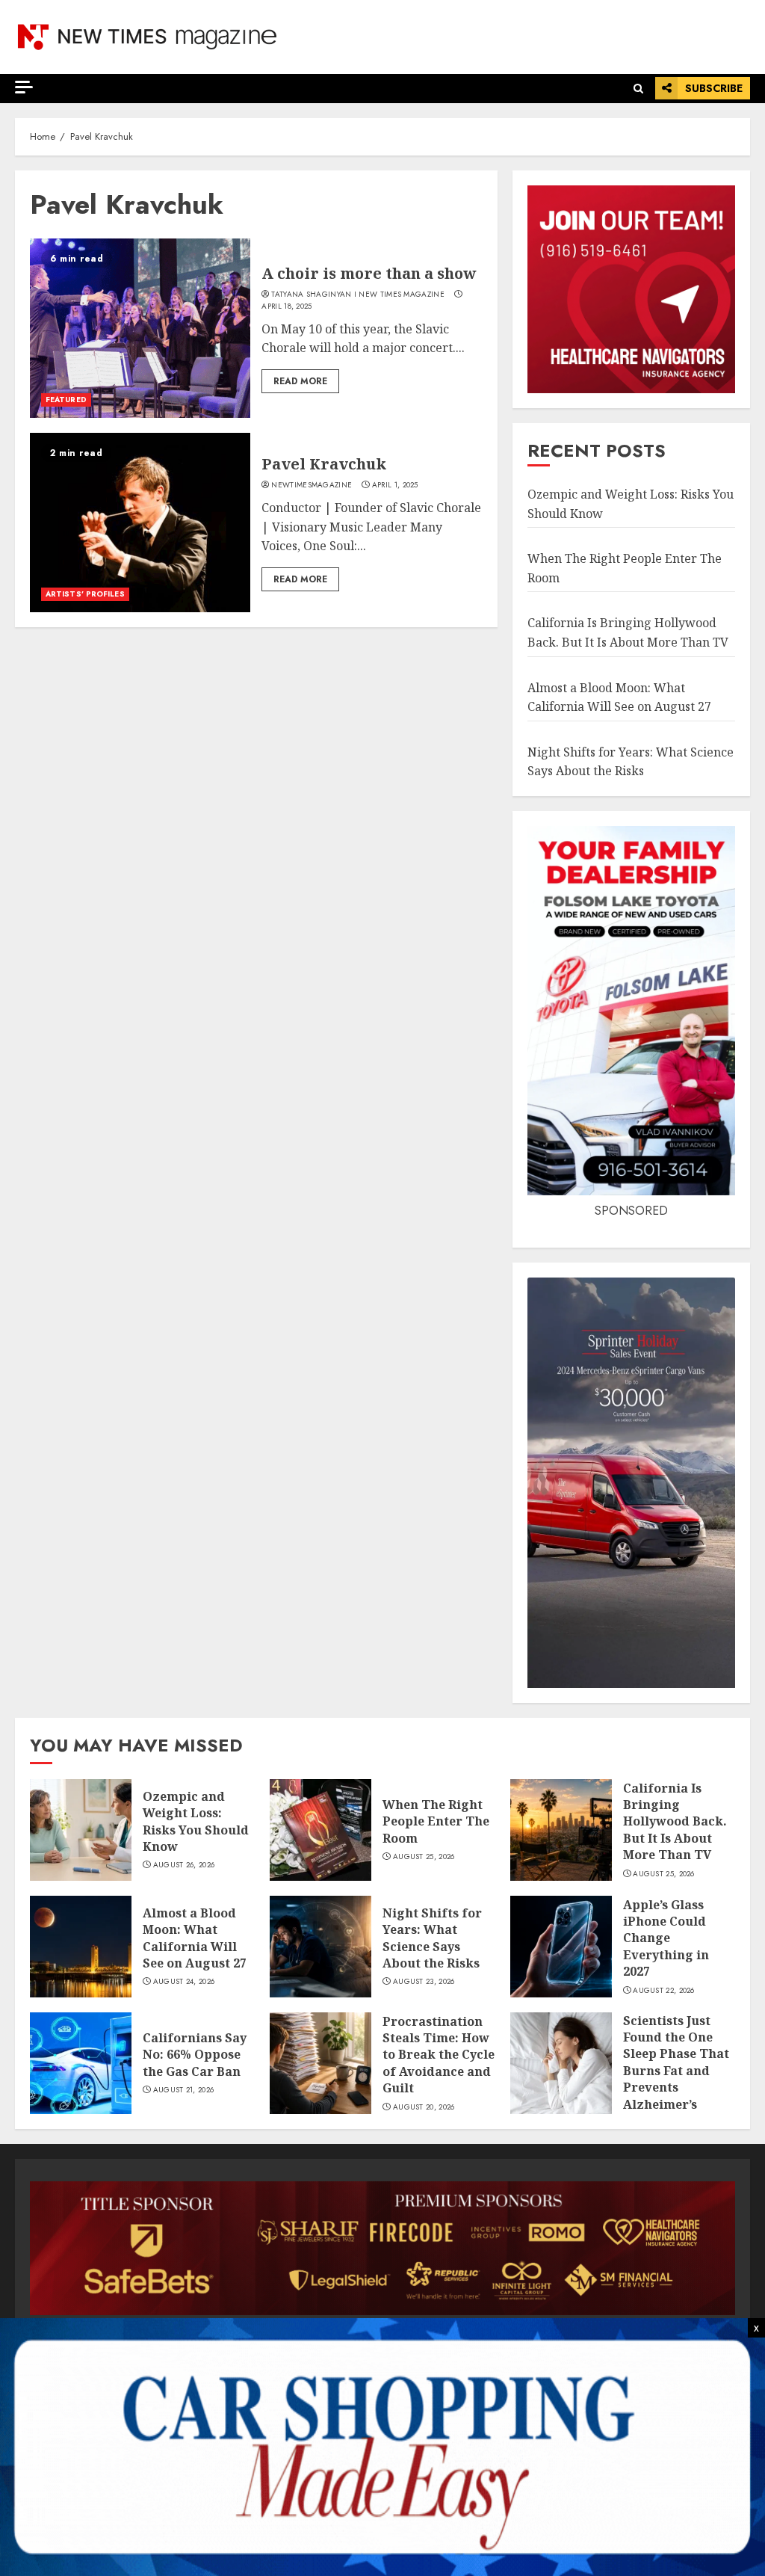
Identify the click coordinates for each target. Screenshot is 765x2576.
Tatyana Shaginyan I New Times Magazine (357, 295)
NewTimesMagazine (312, 485)
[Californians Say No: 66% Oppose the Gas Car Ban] (81, 2063)
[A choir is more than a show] (140, 328)
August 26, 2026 (184, 1865)
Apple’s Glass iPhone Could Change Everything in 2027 (666, 1938)
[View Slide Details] (382, 2248)
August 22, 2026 (664, 1991)
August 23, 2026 (424, 1982)
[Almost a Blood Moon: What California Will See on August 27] (81, 1947)
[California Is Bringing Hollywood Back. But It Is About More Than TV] (561, 1830)
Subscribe (714, 88)
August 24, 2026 (184, 1982)
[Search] (638, 89)
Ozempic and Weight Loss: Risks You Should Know (196, 1821)
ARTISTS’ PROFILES (85, 594)
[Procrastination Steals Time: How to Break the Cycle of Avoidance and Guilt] (320, 2063)
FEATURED (66, 400)
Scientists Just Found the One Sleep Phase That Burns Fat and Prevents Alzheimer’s (676, 2062)
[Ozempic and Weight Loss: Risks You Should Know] (81, 1830)
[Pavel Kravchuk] (140, 523)
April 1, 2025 (395, 485)
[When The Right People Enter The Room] (320, 1830)
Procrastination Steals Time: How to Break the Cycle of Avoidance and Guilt (439, 2055)
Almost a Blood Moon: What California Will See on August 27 (195, 1938)
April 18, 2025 (287, 306)
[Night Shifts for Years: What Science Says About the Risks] (320, 1947)
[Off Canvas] (24, 87)
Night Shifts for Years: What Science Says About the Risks (432, 1938)
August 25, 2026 (424, 1857)
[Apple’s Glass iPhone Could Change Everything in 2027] (561, 1947)
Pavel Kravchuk (324, 464)
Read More (300, 381)
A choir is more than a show (369, 273)
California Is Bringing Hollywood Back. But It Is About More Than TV (675, 1822)
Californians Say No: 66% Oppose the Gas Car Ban (195, 2055)
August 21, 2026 (184, 2090)
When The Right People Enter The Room (436, 1821)
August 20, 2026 (424, 2107)
